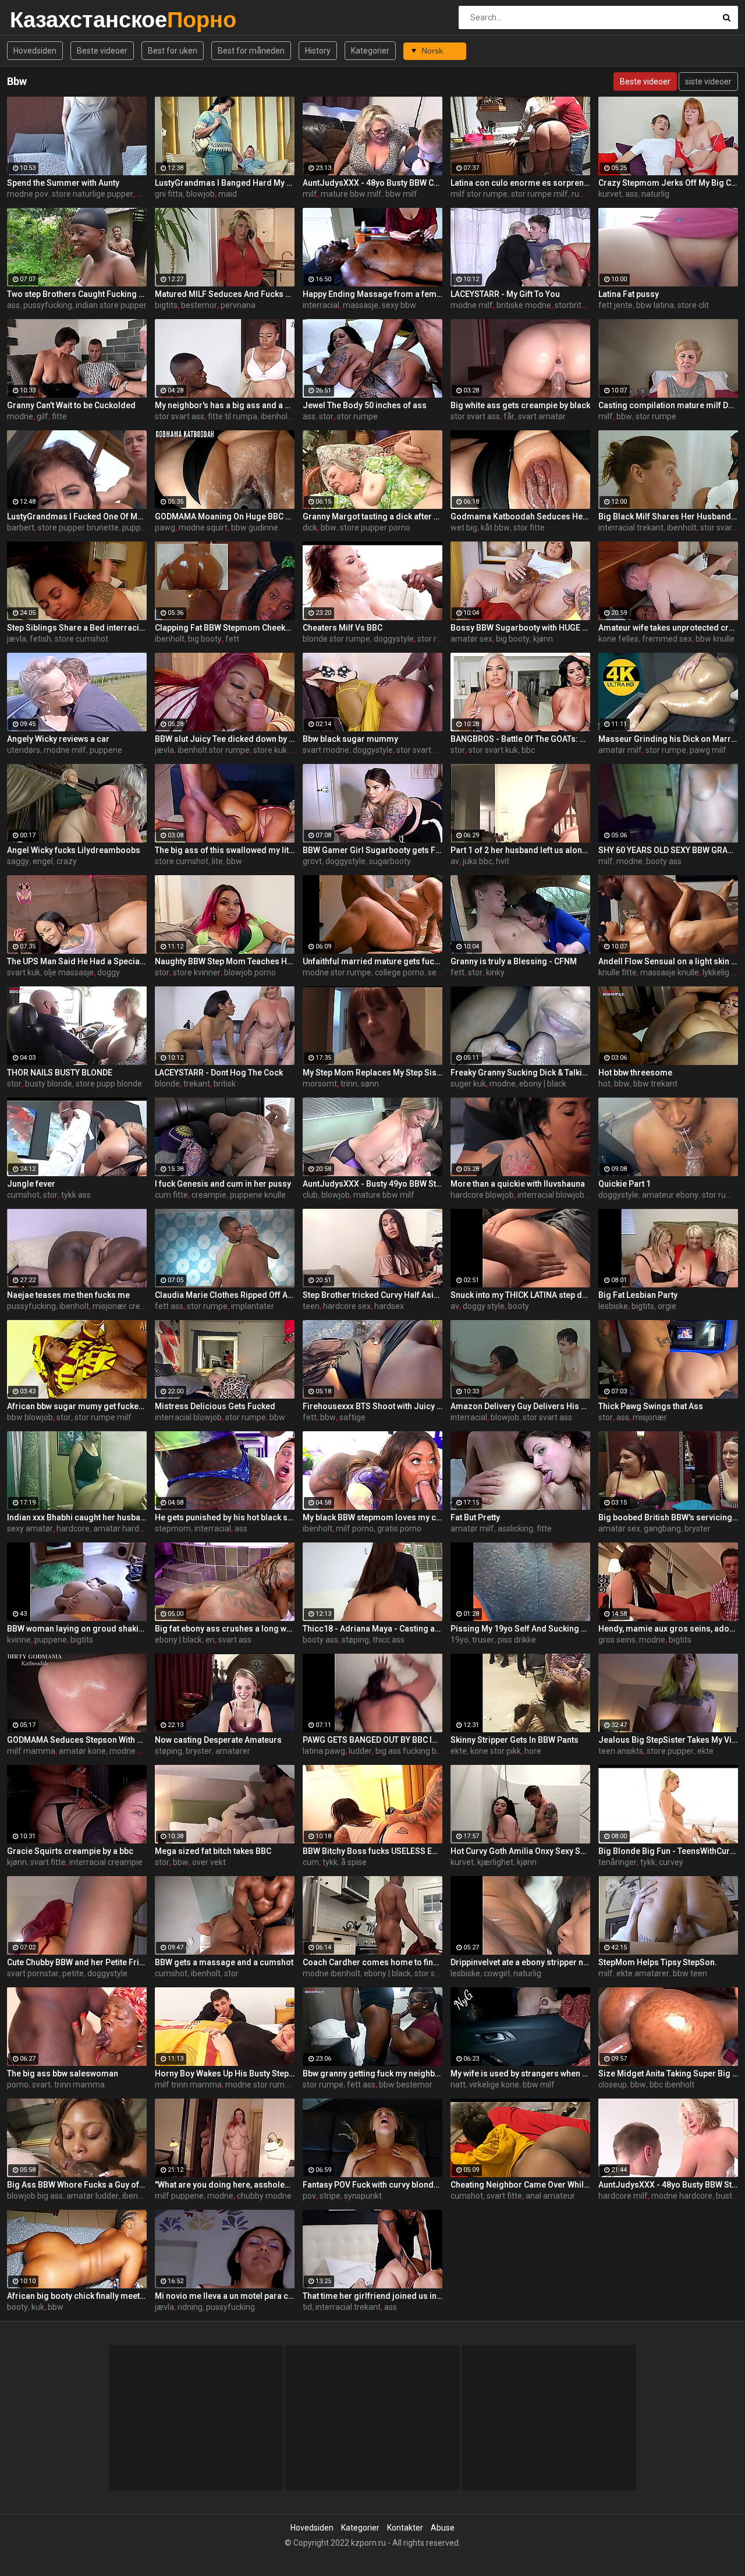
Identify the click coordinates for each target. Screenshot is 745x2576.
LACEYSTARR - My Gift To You (505, 294)
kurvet (610, 194)
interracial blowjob (551, 1195)
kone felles (618, 639)
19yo (460, 1640)
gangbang (662, 1528)
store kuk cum (279, 750)
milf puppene (179, 2196)
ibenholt (682, 528)
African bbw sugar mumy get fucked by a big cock (77, 1406)
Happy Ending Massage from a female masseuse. (372, 294)
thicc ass (389, 1640)
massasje (361, 305)
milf (310, 194)
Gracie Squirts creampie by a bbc (70, 1851)
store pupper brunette (78, 528)
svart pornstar (33, 1973)
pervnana (238, 305)
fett (232, 639)
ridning (190, 2307)
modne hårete (136, 1751)
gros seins (617, 1640)
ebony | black (543, 1084)
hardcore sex (347, 1306)
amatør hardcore (124, 1528)
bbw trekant (655, 1084)
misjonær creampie (128, 1306)
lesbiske (613, 1306)
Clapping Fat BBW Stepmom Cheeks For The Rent (225, 628)
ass (632, 194)
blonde (167, 1084)
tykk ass (76, 1195)
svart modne (326, 750)
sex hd (440, 972)
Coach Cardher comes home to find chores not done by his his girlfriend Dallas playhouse (372, 1962)
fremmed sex (667, 639)
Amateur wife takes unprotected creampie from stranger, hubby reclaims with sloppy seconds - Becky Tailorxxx (668, 628)
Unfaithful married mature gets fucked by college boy (372, 961)
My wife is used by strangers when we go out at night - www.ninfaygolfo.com (520, 2073)
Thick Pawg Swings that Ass (651, 1406)
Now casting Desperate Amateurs (218, 1740)
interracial (321, 305)
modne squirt (203, 528)
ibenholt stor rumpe (214, 750)
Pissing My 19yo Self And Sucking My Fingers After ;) (520, 1629)
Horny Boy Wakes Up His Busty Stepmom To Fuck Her (225, 2073)
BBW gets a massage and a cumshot (224, 1962)
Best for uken (173, 51)
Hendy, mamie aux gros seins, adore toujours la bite (668, 1629)
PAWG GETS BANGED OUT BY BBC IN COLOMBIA (372, 1740)
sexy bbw (399, 305)
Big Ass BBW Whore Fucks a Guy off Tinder (77, 2185)
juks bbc (478, 861)
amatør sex (471, 639)
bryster (698, 1528)
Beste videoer (102, 51)
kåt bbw (495, 528)
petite (73, 1973)
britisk (225, 1084)
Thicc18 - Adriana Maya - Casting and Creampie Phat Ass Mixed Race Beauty (372, 1629)
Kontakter (405, 2528)
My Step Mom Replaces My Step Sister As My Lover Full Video (372, 1073)
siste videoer (708, 82)
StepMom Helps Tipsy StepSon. (658, 1962)
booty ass (664, 861)
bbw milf (401, 194)
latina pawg (324, 1751)
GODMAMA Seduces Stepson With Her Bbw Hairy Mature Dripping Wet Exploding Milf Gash (77, 1740)
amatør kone (82, 1751)
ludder (360, 1751)
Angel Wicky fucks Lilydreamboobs (74, 850)
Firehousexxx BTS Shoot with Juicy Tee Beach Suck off (372, 1406)
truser (483, 1640)
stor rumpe (357, 416)
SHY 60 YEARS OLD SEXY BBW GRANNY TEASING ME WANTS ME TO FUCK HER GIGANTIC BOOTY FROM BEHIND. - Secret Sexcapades (668, 850)
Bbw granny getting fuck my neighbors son (372, 2073)
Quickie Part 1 (625, 1184)
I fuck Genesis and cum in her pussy (223, 1184)
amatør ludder (93, 2196)
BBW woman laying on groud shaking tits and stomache (77, 1629)
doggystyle (394, 639)
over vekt (209, 1862)
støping (355, 1640)
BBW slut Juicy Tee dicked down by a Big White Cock (225, 739)
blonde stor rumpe (336, 639)
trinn (349, 1084)
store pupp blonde (109, 1084)
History (318, 51)
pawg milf (708, 750)
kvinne (19, 1640)
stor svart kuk (493, 750)
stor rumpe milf (540, 194)
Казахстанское (40, 20)
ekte (459, 1751)
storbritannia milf (586, 305)
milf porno (355, 1528)
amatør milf (620, 750)
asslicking (515, 1528)
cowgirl (497, 1973)
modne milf (472, 305)
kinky (495, 972)
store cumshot (81, 639)
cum (311, 1862)
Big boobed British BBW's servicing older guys (668, 1517)
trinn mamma (79, 2085)
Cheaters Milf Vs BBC (343, 628)
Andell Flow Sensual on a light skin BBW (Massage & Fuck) (668, 961)
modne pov (28, 194)
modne (20, 416)
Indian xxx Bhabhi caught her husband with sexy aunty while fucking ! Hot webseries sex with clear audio (77, 1517)
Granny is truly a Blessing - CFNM (514, 961)
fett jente (615, 305)
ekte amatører (643, 1973)
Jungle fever (31, 1184)
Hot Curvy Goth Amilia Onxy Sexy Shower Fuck (520, 1851)
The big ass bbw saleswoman (63, 2073)
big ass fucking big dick (417, 1751)
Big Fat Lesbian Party (638, 1295)
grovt (312, 861)
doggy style (484, 1306)
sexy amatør (30, 1528)
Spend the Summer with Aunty (63, 183)
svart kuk (24, 972)
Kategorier (370, 51)
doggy (109, 972)
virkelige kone (494, 2085)
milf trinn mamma (188, 2085)
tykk (330, 1862)
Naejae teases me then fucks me (68, 1295)
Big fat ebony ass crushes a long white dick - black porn (225, 1629)
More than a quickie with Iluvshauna (518, 1184)
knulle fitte (618, 972)
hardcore (73, 1528)
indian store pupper (111, 305)
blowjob (201, 194)
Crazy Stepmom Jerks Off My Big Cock (668, 183)
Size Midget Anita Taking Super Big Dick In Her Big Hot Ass (668, 2073)
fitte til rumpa (233, 416)
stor (326, 416)
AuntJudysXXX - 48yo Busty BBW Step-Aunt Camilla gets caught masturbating (668, 2185)
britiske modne (524, 305)
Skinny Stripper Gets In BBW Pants (515, 1740)
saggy (18, 861)
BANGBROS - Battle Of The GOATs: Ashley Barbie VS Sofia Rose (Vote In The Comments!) (520, 739)
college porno (400, 972)
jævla (17, 639)
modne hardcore (682, 2196)
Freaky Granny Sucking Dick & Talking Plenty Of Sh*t (520, 1073)
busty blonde (49, 1084)
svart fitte (48, 1862)
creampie (209, 1195)
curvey (671, 1862)
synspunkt (363, 2196)
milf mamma (31, 1751)
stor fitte (529, 528)
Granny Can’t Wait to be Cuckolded (71, 405)
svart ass (235, 1640)
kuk (38, 2307)
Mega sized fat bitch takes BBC (213, 1851)
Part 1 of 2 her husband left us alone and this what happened (520, 850)
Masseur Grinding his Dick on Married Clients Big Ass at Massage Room (668, 739)
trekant (197, 1084)
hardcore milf (623, 2196)
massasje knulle (670, 972)
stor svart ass (180, 416)
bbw (624, 416)
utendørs (24, 750)
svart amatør (542, 416)
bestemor (199, 305)
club (310, 1195)
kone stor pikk (496, 1751)
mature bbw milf (351, 194)
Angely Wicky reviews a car (58, 739)
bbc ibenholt (672, 2085)
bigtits (166, 305)
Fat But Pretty (475, 1517)
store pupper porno (375, 528)
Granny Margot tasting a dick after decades (372, 516)
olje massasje (69, 972)
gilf (42, 416)
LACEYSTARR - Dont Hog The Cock (219, 1073)
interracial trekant (631, 528)
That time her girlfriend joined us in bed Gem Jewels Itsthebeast (372, 2296)
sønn (370, 1084)
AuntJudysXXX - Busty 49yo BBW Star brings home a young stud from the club (372, 1184)
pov (309, 2196)
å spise (354, 1862)
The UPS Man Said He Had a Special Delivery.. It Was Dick (77, 961)
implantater (253, 1306)
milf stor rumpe (479, 194)
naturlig (655, 194)
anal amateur (550, 2196)
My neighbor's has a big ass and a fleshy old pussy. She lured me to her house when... (225, 405)
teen (311, 1306)
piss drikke (517, 1640)
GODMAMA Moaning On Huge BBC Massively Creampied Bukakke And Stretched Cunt (225, 516)
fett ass (169, 1306)
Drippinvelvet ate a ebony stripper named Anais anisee (520, 1962)
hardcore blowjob (482, 1195)
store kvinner (197, 972)
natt (458, 2085)
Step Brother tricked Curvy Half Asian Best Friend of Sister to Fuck (372, 1295)
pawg (165, 528)
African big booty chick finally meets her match (77, 2296)
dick (310, 528)
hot (604, 1084)
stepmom (173, 1528)
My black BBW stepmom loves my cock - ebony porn (372, 1517)
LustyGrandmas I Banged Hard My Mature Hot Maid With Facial (225, 183)
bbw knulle (715, 639)
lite (217, 861)
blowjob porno (250, 972)
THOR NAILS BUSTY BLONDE (60, 1073)
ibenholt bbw (146, 2196)
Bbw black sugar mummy (350, 739)
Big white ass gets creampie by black (520, 405)
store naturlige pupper (93, 194)
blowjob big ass (35, 2196)
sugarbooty (390, 861)
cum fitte (171, 1195)
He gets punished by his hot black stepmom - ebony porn (225, 1517)
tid (307, 2307)
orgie (667, 1306)
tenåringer (618, 1862)
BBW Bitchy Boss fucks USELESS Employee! (372, 1851)
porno (18, 2085)
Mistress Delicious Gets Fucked (215, 1406)
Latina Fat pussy (629, 294)
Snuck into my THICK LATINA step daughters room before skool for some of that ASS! (520, 1295)
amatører (233, 1751)
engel (43, 861)
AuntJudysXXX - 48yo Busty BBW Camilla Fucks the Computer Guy (372, 183)
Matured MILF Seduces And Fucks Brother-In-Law (225, 294)
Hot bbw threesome (635, 1073)
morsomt (320, 1084)
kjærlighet (495, 1862)
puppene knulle (258, 1195)
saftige (352, 1417)
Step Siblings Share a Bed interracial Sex (77, 628)
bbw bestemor (406, 2085)
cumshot (23, 1195)
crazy (67, 861)
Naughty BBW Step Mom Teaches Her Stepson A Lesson (225, 961)
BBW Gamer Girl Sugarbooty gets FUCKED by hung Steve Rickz (372, 850)
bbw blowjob (30, 1417)
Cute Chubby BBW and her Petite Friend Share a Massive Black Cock (77, 1962)
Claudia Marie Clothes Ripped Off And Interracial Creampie (225, 1295)
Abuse (443, 2528)
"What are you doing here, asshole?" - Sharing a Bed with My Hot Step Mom (225, 2185)
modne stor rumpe (337, 972)
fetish (40, 639)
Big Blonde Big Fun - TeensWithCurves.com (668, 1851)
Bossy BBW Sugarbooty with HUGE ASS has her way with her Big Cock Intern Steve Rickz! (520, 628)
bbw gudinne (255, 528)
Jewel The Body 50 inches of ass (365, 405)
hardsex (389, 1306)
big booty (205, 639)
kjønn (543, 639)
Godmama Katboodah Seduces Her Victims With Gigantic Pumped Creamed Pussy (520, 516)
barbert (21, 528)
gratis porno (399, 1528)
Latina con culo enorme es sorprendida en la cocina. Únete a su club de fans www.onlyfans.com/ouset (520, 183)
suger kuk (468, 1084)
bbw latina (655, 305)
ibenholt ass (283, 416)
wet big (464, 528)
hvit (503, 861)
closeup (613, 2085)
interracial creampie (106, 1862)
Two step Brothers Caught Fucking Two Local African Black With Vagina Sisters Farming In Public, (77, 294)
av (455, 861)
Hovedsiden (35, 51)
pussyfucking (48, 305)
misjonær (650, 1417)
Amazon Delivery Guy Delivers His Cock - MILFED (520, 1406)
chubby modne (264, 2196)
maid (228, 194)
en (210, 1640)
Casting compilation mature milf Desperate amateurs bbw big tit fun (668, 405)
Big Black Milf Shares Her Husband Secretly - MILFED (668, 516)
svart (41, 2085)
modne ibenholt (331, 1973)
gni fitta (169, 194)
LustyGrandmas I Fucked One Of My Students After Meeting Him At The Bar (77, 516)
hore (533, 1751)
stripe (330, 2196)
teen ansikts (621, 1751)
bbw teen (690, 1973)
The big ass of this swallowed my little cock (225, 850)
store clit (693, 305)
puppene (139, 528)
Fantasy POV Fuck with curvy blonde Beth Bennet (372, 2185)
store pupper (670, 1751)
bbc (528, 750)
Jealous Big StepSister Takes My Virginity (668, 1740)
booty (519, 1306)
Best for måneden (251, 51)
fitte (59, 416)
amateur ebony (670, 1195)
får (509, 416)
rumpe (584, 194)
